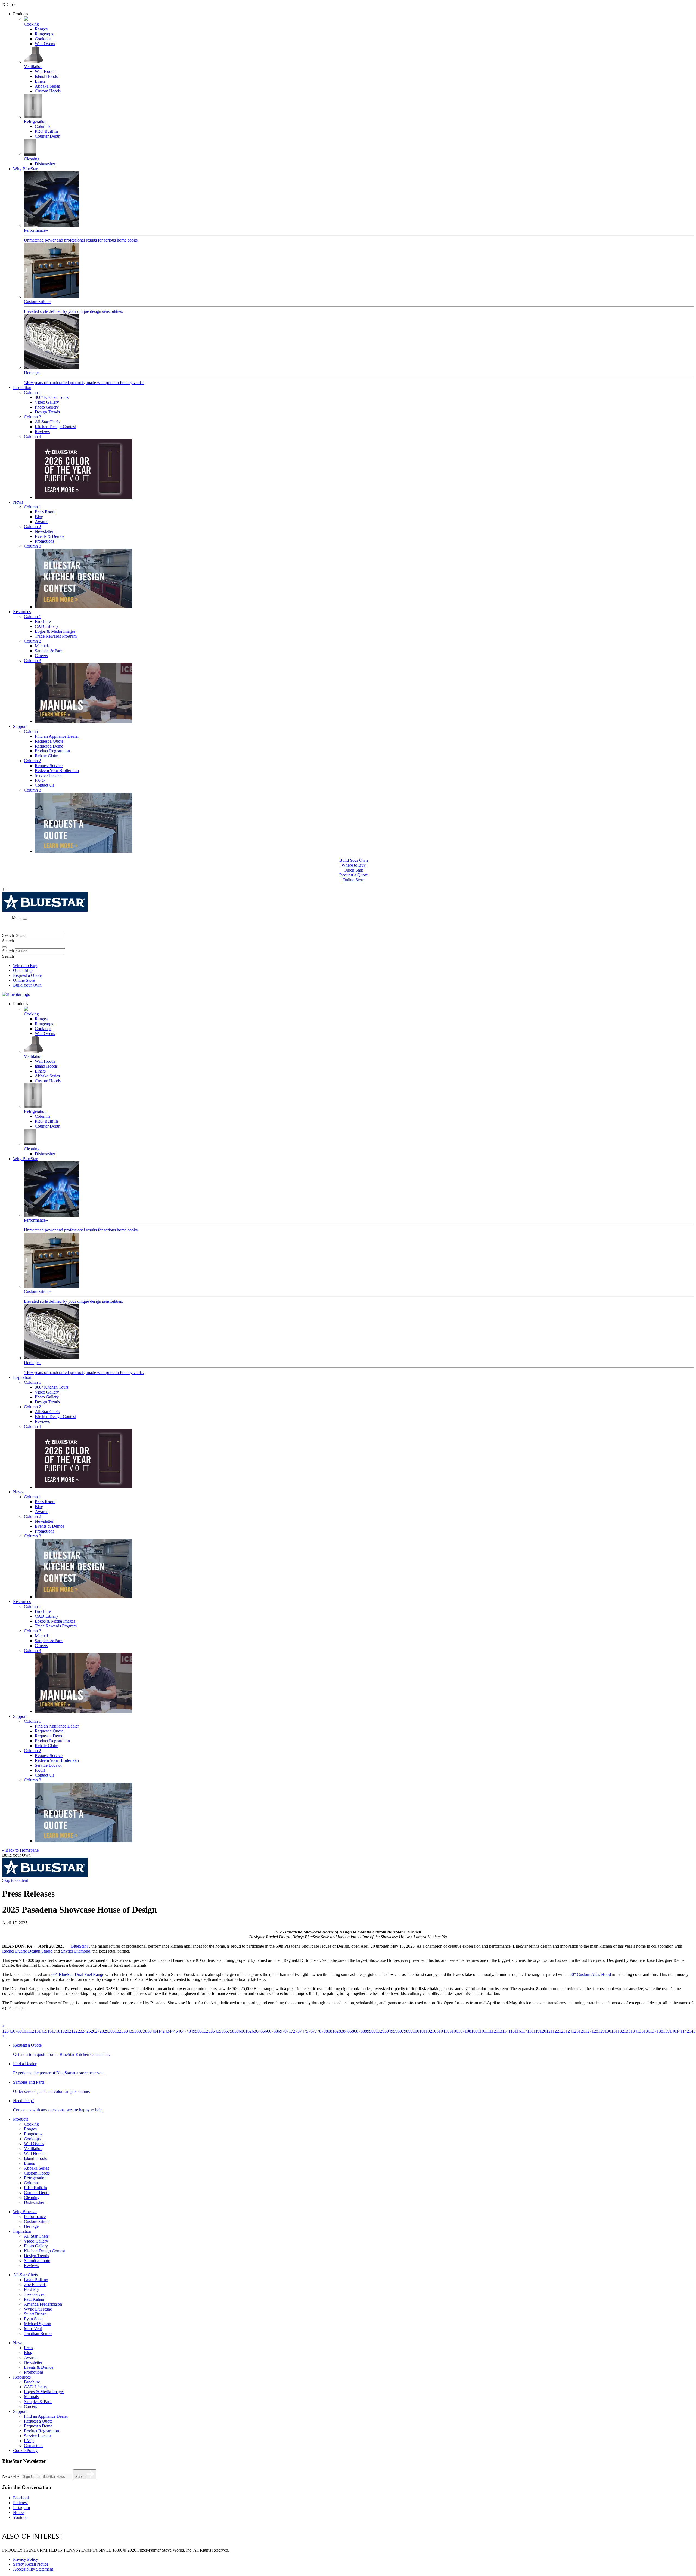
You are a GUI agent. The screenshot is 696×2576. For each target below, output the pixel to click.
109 (474, 2031)
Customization (36, 2221)
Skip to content (15, 1880)
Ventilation (33, 2149)
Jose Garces (34, 2294)
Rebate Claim (46, 756)
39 (150, 2031)
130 (608, 2031)
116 (518, 2031)
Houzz (19, 2512)
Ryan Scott (33, 2319)
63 (254, 2031)
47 (184, 2031)
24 (84, 2031)
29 (106, 2031)
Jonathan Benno (38, 2333)
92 (380, 2031)
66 (267, 2031)
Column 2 (32, 417)
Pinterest (20, 2503)
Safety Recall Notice (31, 2564)
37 (141, 2031)
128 (595, 2031)
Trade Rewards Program (56, 636)
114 (505, 2031)
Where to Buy (354, 865)
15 (45, 2031)
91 (376, 2031)
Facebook (21, 2498)
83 (341, 2031)
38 (145, 2031)
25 (89, 2031)
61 (245, 2031)
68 (276, 2031)
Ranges (41, 29)
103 (435, 2031)
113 (499, 2031)
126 (582, 2031)
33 (123, 2031)
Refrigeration (35, 2178)
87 (358, 2031)
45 (176, 2031)
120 (543, 2031)
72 (293, 2031)
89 (367, 2031)
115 (512, 2031)
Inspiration (22, 387)
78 (319, 2031)
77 (315, 2031)
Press (28, 2348)
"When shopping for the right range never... (199, 2536)
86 (354, 2031)
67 (271, 2031)
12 (32, 2031)
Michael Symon (38, 2324)
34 (128, 2031)
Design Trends (47, 412)
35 (132, 2031)
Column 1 (32, 392)
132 (621, 2031)
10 (24, 2031)
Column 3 (32, 436)
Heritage (31, 2226)
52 (206, 2031)
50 (197, 2031)
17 (54, 2031)
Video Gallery (47, 402)
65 (263, 2031)
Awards (41, 522)
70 (284, 2031)
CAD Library (46, 626)
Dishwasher (45, 164)
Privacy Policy (26, 2559)
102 (429, 2031)
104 (442, 2031)
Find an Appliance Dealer (57, 736)
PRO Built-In (46, 131)
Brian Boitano (36, 2280)
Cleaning (32, 2197)
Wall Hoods (45, 71)
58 (232, 2031)
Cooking (31, 2124)
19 (63, 2031)
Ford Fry (32, 2289)
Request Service (49, 766)
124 (569, 2031)
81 (332, 2031)
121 (549, 2031)
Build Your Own (354, 860)
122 (556, 2031)
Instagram (21, 2508)
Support (20, 726)
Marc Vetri (33, 2329)
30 (110, 2031)
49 (193, 2031)
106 (455, 2031)
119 (537, 2031)
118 (530, 2031)
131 (614, 2031)
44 (171, 2031)
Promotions (45, 541)
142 (686, 2031)
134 (634, 2031)
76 (310, 2031)
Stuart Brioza (35, 2314)
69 (280, 2031)
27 (97, 2031)
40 (154, 2031)
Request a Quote (49, 741)
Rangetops (44, 34)
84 (345, 2031)
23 (80, 2031)
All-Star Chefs (47, 422)
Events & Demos (49, 536)
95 (393, 2031)
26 (93, 2031)
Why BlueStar (25, 169)
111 (487, 2031)
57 (228, 2031)
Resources (22, 612)
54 (215, 2031)
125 (575, 2031)
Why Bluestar (25, 2212)
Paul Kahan (34, 2299)
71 (289, 2031)
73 (297, 2031)
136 (647, 2031)
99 (411, 2031)
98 (406, 2031)
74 (302, 2031)
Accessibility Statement (33, 2569)
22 (76, 2031)
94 (389, 2031)
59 (237, 2031)
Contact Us (44, 785)
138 (660, 2031)
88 (363, 2031)
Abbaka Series (47, 86)
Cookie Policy (25, 2450)
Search (8, 935)
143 (692, 2031)
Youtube (20, 2517)
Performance (35, 2217)
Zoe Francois (35, 2285)
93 (384, 2031)
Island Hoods (46, 76)
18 (58, 2031)
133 (627, 2031)
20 (67, 2031)
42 (163, 2031)
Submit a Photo (37, 2261)
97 (402, 2031)
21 (71, 2031)
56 (223, 2031)
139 (666, 2031)
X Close (9, 4)
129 (601, 2031)
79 (324, 2031)
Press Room (45, 512)
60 (241, 2031)
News (18, 502)
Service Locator (48, 775)
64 (258, 2031)
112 (493, 2031)
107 (461, 2031)
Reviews (42, 432)
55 (219, 2031)
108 (468, 2031)
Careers (41, 656)
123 (562, 2031)
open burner (296, 2536)
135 (640, 2031)
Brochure (43, 621)
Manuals (42, 646)
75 (306, 2031)
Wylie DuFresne (38, 2309)
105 (448, 2031)
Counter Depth (48, 136)
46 (180, 2031)
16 (49, 2031)
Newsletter (44, 531)
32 (119, 2031)
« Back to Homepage (20, 1850)
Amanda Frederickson (43, 2304)
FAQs (40, 780)
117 (524, 2031)
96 (397, 2031)
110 (481, 2031)
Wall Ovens (45, 44)
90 (371, 2031)
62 (250, 2031)
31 (115, 2031)
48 (189, 2031)
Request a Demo (49, 746)
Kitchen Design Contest (55, 427)
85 (350, 2031)
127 (588, 2031)
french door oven (96, 2536)
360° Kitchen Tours (52, 397)
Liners (40, 81)
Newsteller (11, 2476)
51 (202, 2031)
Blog (39, 517)
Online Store (353, 880)
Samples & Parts (49, 651)
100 (416, 2031)
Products (21, 2119)
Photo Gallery (47, 407)
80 (328, 2031)
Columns (43, 126)
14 (41, 2031)
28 (102, 2031)
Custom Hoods (48, 91)
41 (158, 2031)
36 (136, 2031)
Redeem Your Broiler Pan (57, 770)
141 (679, 2031)
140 (673, 2031)
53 (210, 2031)
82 (337, 2031)
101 (422, 2031)
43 (167, 2031)
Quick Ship (353, 870)
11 (28, 2031)
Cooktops (43, 39)
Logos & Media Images (55, 631)
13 (36, 2031)
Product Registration (52, 751)
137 (653, 2031)
